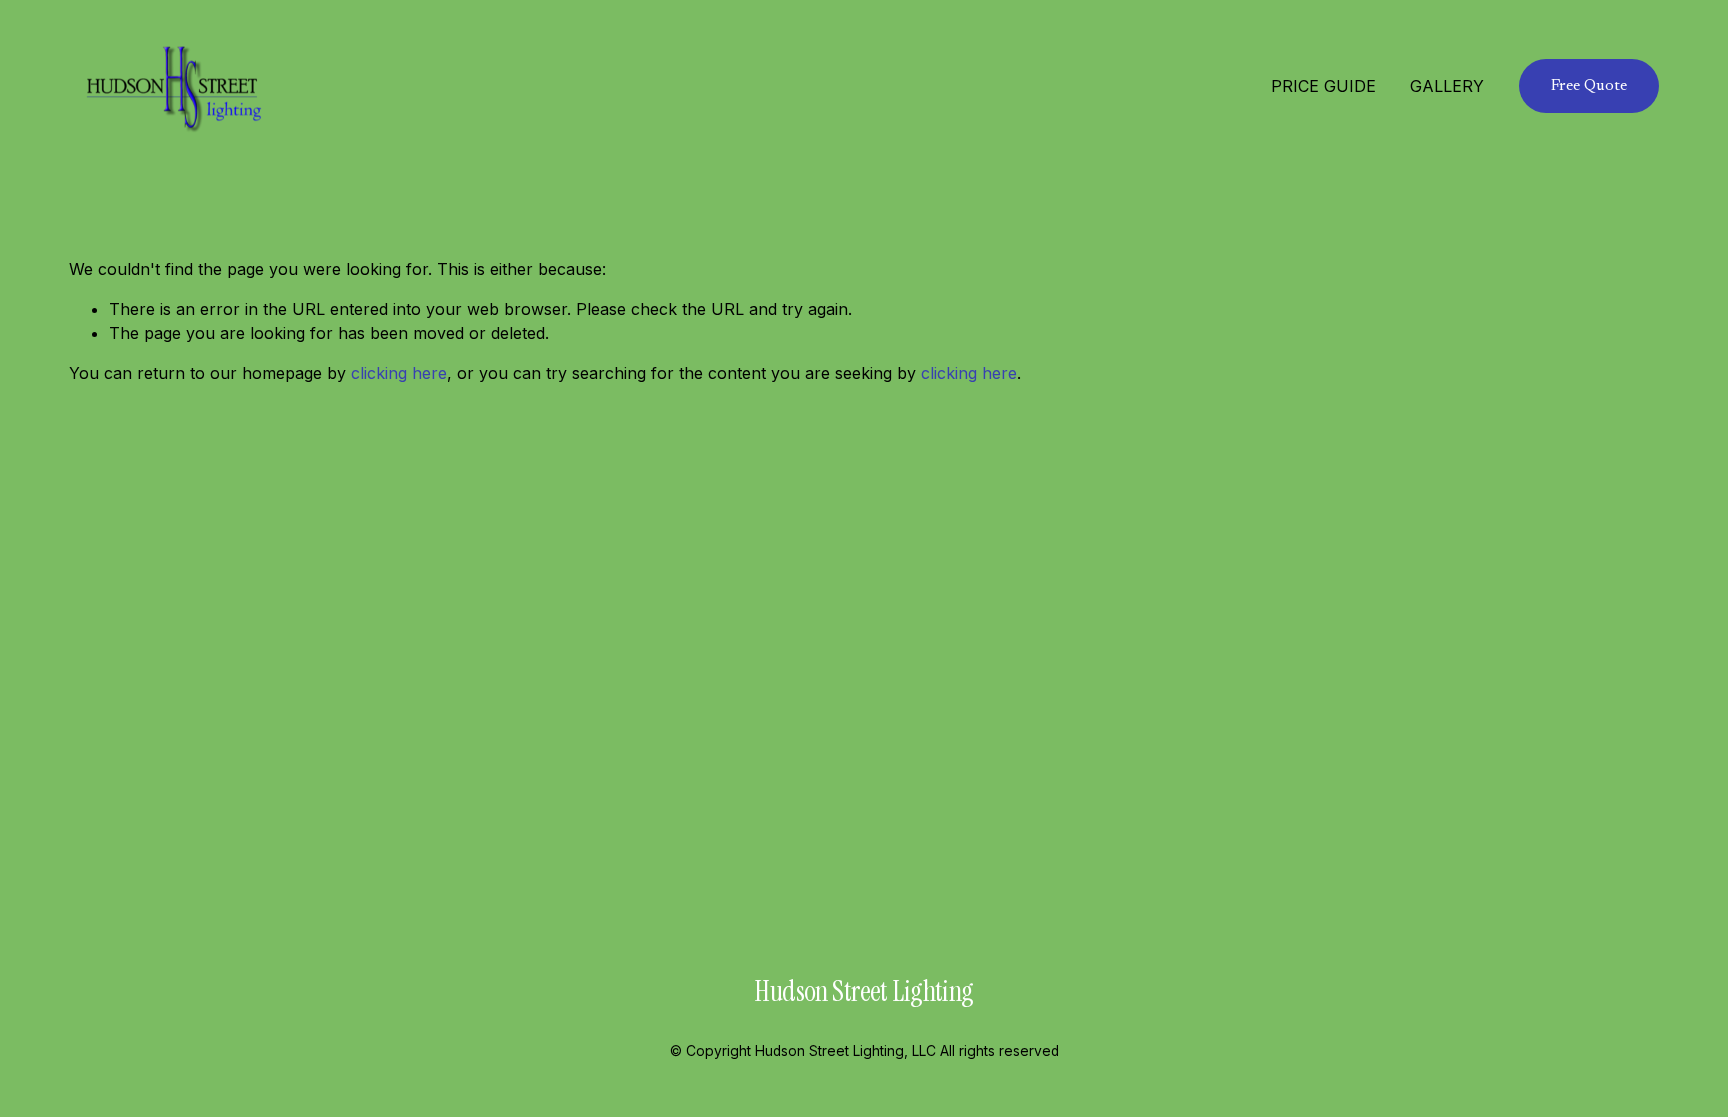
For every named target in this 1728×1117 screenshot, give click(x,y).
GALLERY (1447, 86)
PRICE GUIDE (1323, 86)
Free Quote (1589, 86)
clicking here (399, 373)
